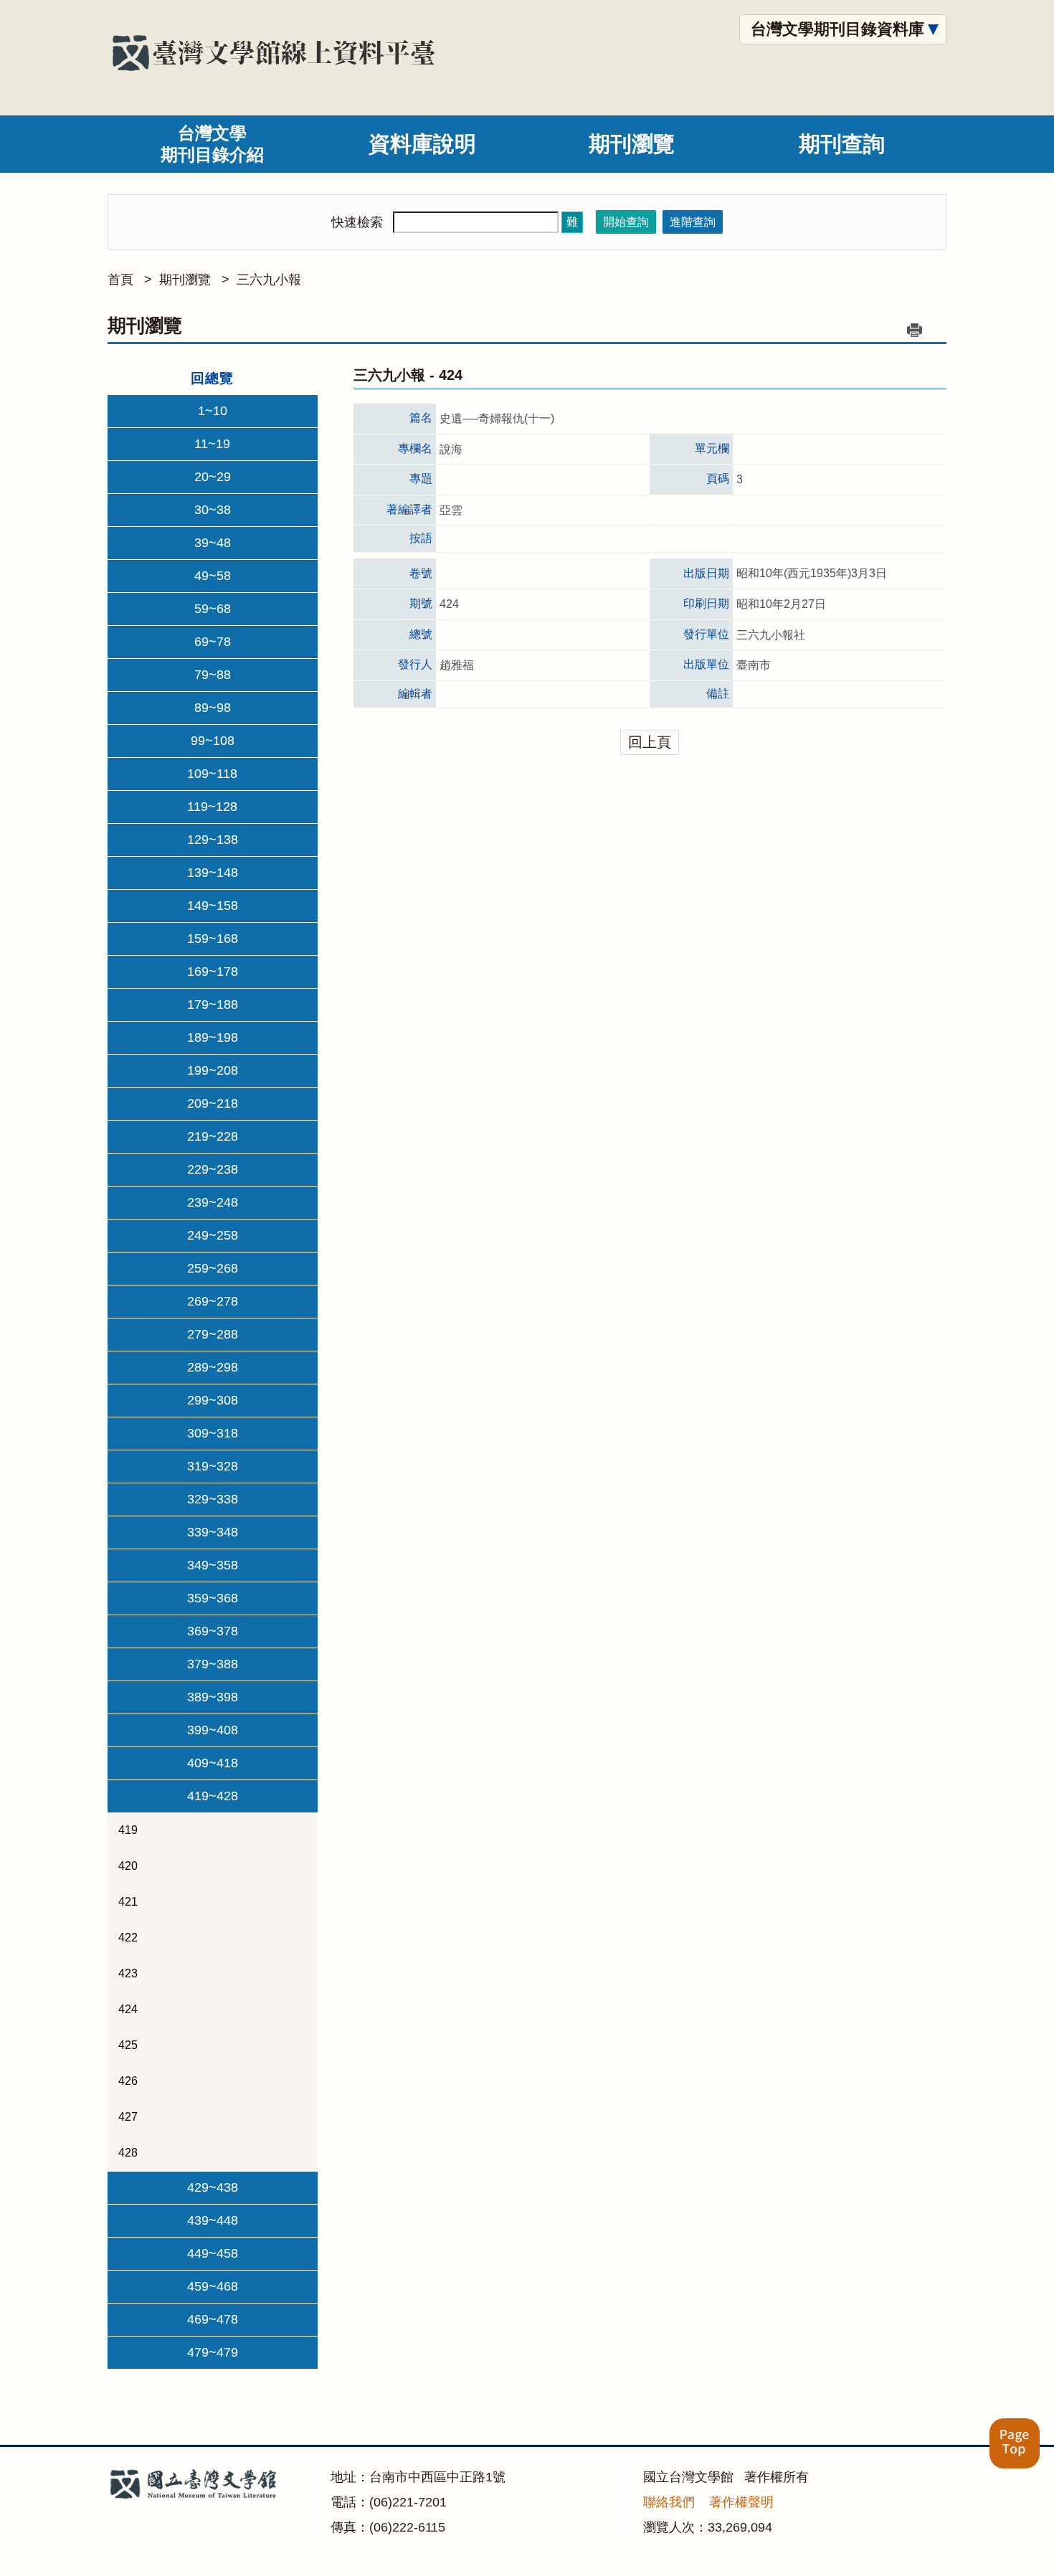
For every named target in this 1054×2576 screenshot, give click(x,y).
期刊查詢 (842, 144)
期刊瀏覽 (632, 144)
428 (128, 2153)
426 (128, 2081)
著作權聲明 (741, 2502)
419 (128, 1830)
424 (128, 2009)
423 (128, 1973)
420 (128, 1866)
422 (128, 1938)
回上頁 (650, 742)
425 (128, 2045)
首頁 (120, 280)
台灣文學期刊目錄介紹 (212, 144)
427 (128, 2117)
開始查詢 (626, 222)
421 (128, 1902)
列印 (914, 330)
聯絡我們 (669, 2502)
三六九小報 (269, 280)
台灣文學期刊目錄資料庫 (837, 29)
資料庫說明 (422, 144)
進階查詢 (693, 222)
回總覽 (212, 378)
